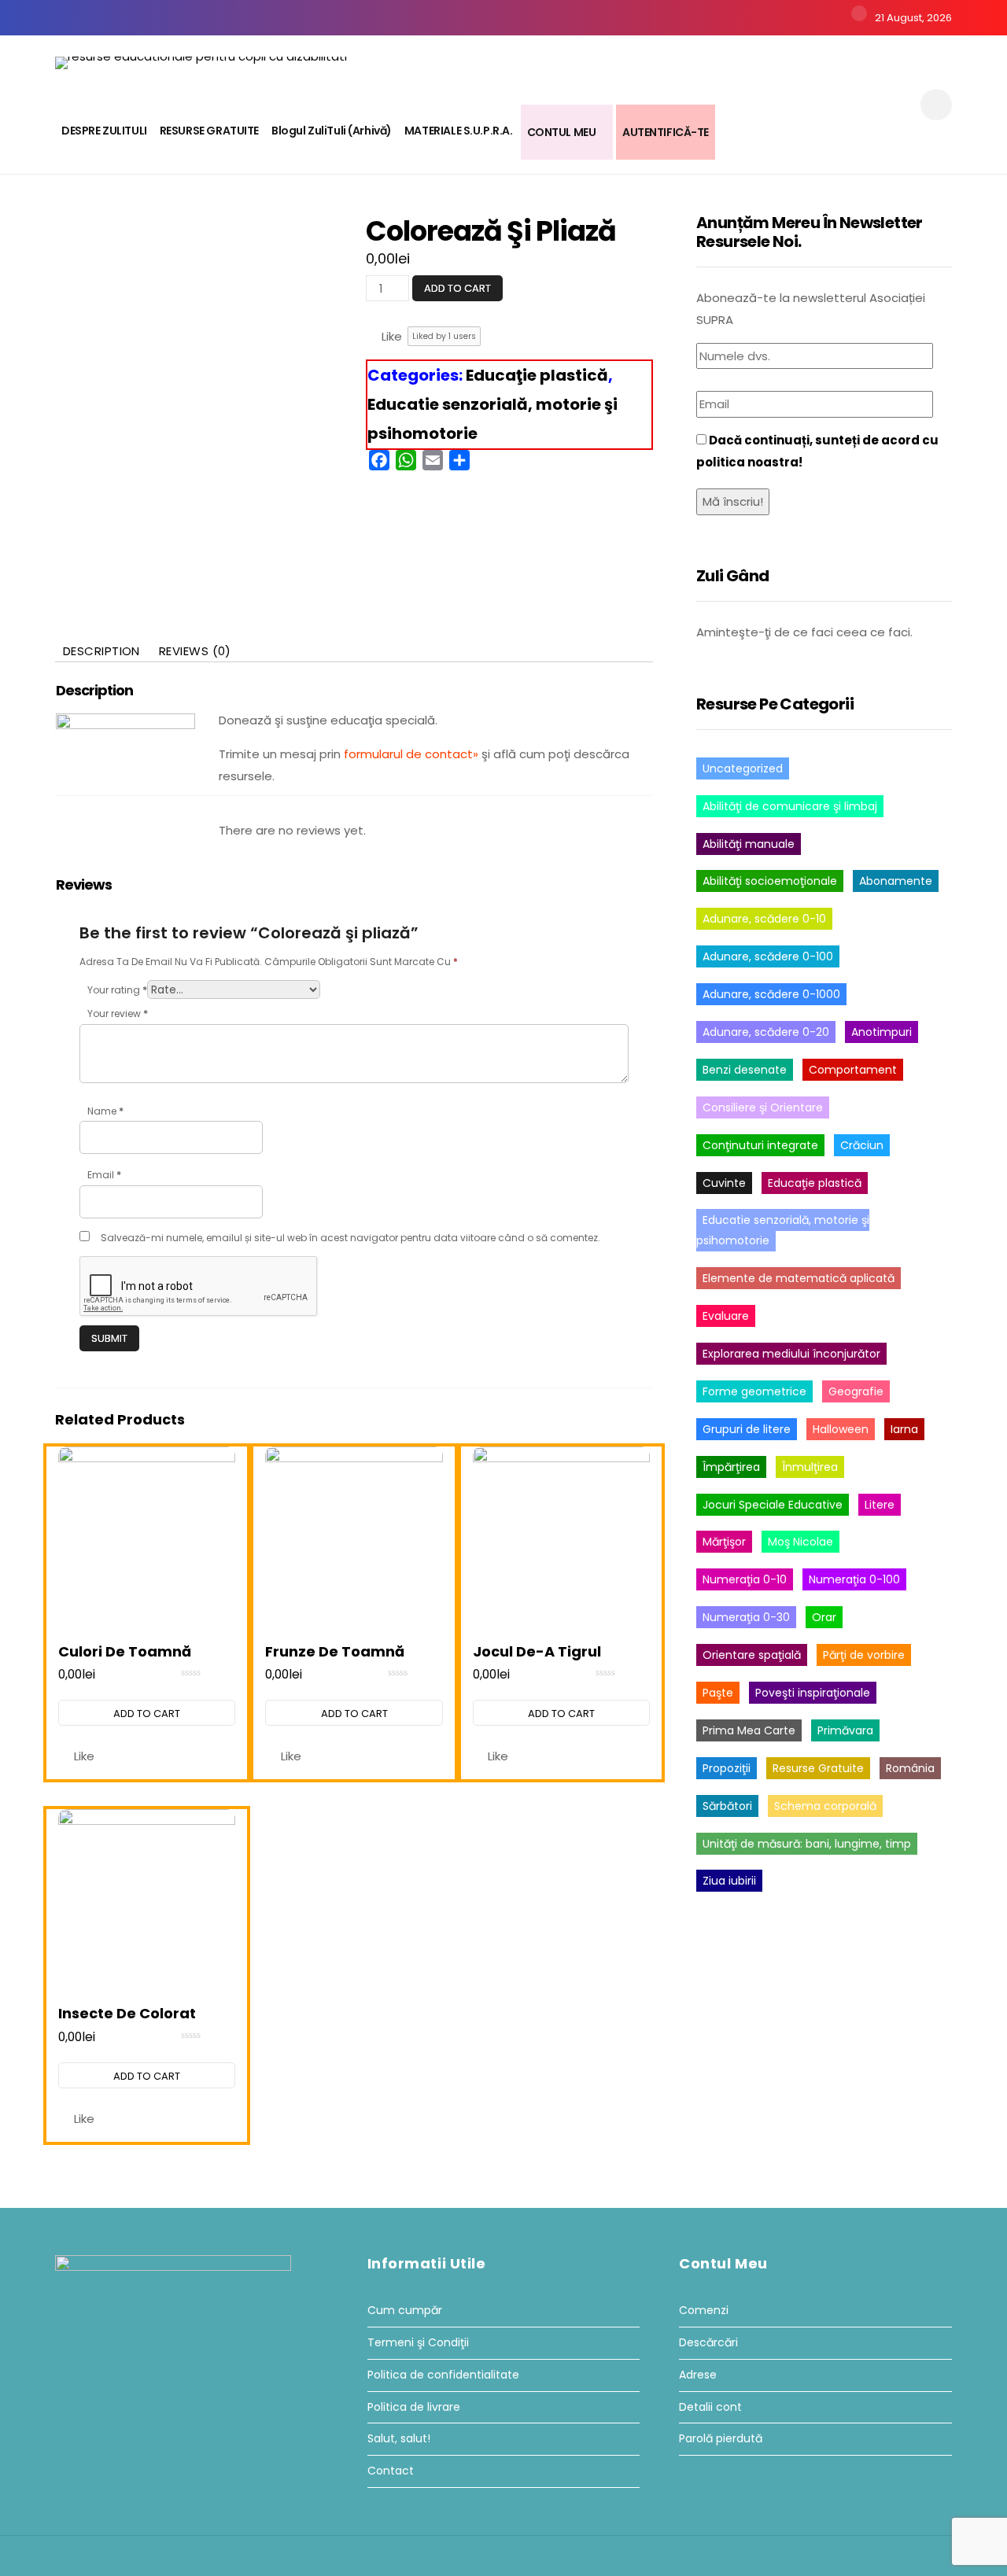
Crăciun (862, 1145)
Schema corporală (825, 1806)
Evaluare (726, 1316)
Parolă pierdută (721, 2439)
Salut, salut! (399, 2439)
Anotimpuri (882, 1032)
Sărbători (727, 1806)
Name (105, 1111)
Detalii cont (710, 2407)
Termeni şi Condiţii (418, 2343)
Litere (880, 1505)
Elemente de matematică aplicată (799, 1278)
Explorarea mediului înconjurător (791, 1354)
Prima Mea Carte (749, 1730)
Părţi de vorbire (864, 1655)
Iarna (904, 1429)
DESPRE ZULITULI (104, 131)
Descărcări (708, 2343)
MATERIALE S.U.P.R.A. (459, 131)
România (910, 1768)
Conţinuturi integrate (760, 1145)
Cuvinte (724, 1183)
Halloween (841, 1429)
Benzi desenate (745, 1070)
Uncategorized (743, 768)
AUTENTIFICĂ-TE (666, 132)
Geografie (856, 1391)
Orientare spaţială (752, 1655)
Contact (391, 2471)
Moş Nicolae (800, 1542)
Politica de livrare (414, 2407)
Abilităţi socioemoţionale (770, 881)
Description (101, 651)
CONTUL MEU (562, 132)
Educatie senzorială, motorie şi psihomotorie (783, 1230)
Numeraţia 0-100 (854, 1579)
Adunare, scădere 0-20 (766, 1032)
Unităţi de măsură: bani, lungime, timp (807, 1844)
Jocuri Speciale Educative (773, 1505)
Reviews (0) (195, 651)
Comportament (853, 1070)
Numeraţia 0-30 (746, 1617)
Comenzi (704, 2311)
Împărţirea (731, 1467)
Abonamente (896, 881)
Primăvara (845, 1730)
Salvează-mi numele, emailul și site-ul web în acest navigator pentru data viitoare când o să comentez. (350, 1238)
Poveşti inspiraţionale (813, 1693)
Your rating (117, 990)
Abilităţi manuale (749, 844)
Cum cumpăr (405, 2311)
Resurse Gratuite (818, 1768)
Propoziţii (727, 1768)
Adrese (698, 2375)
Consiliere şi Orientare (763, 1107)
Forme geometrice (754, 1391)
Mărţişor (724, 1542)
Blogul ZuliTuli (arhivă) (332, 131)
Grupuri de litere (747, 1429)
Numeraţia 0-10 (745, 1579)
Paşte (718, 1693)
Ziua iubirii (729, 1881)
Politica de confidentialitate (443, 2375)
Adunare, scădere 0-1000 (771, 994)
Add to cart (457, 288)
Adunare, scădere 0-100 (768, 956)
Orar (824, 1617)
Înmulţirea (810, 1467)
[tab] (101, 651)
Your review (118, 1013)
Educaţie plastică (537, 375)
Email (104, 1175)
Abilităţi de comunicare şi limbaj (790, 806)
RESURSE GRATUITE (209, 131)
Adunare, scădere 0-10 (764, 919)
